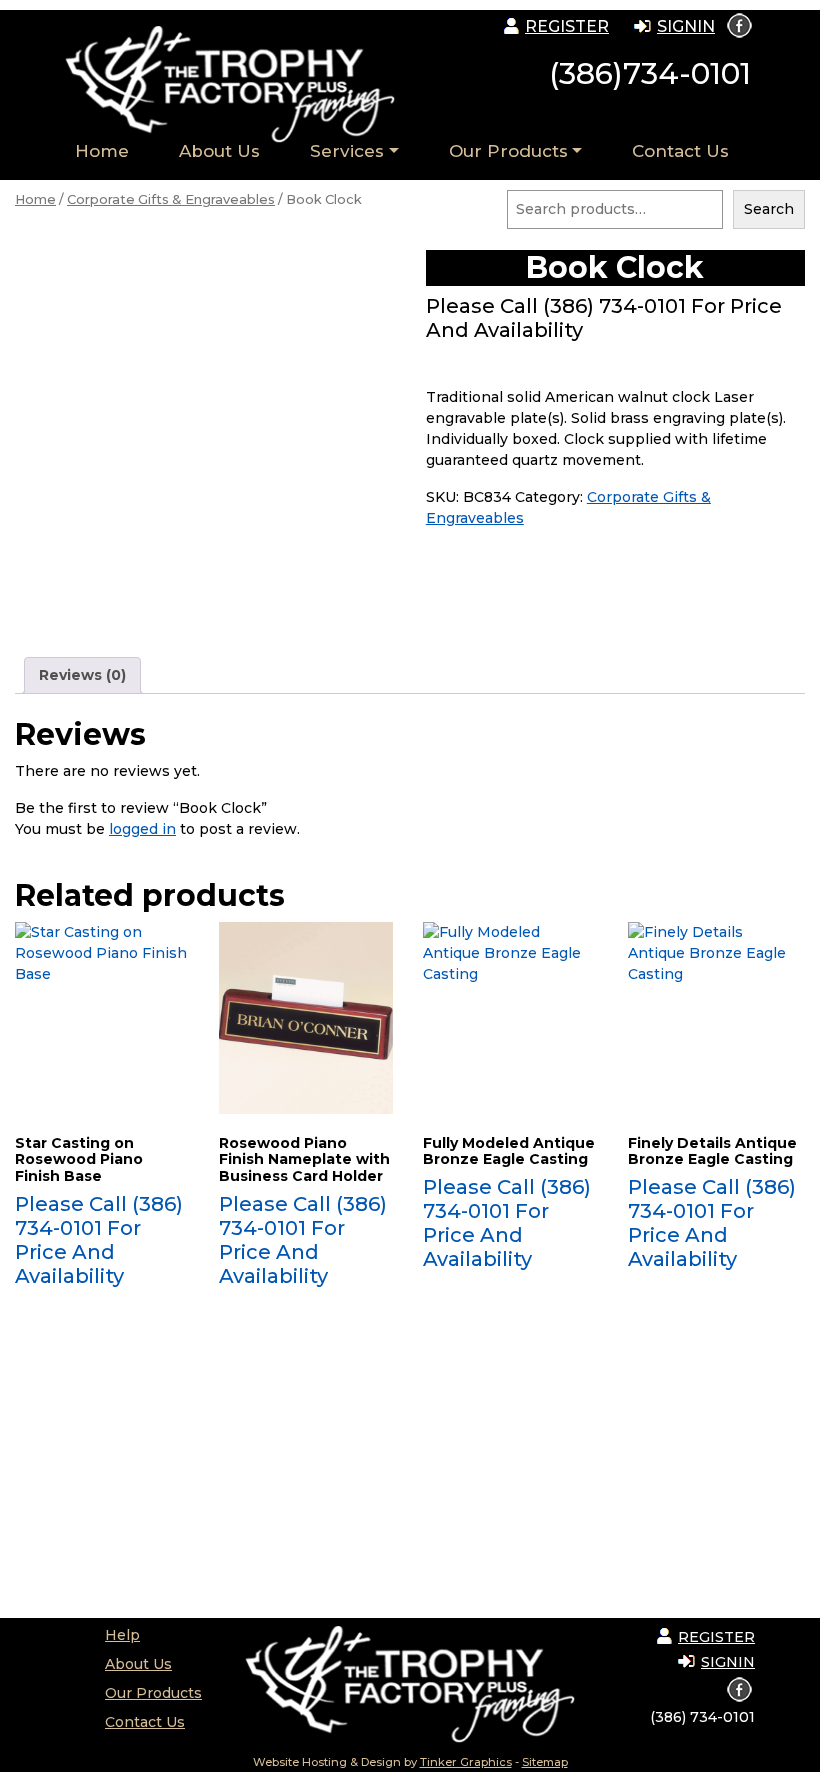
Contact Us (680, 151)
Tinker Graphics (466, 1762)
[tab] (82, 675)
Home (102, 151)
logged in (142, 829)
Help (122, 1635)
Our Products (508, 151)
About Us (219, 151)
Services (347, 151)
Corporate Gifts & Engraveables (171, 199)
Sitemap (545, 1762)
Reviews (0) (82, 675)
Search (769, 209)
